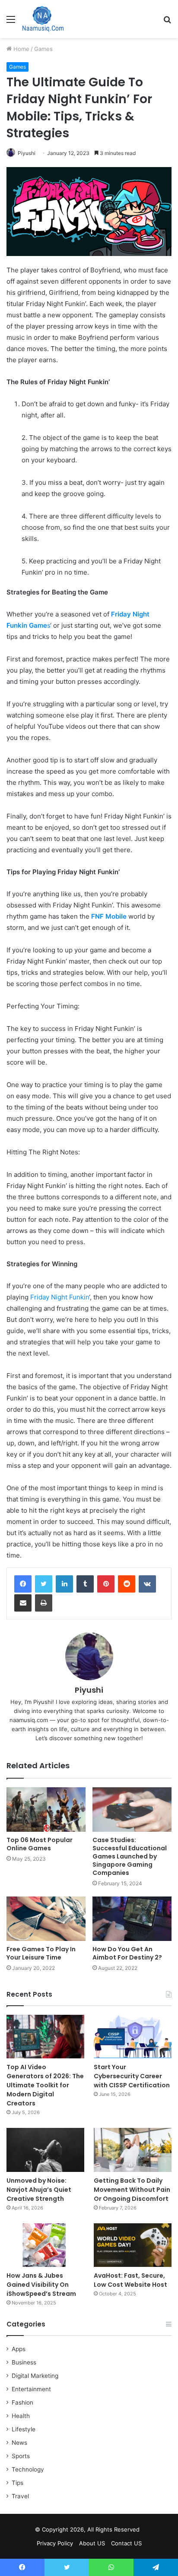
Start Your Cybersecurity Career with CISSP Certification (132, 2076)
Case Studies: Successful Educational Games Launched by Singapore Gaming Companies (130, 1856)
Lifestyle (24, 2429)
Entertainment (31, 2389)
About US (92, 2543)
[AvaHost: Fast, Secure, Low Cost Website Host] (133, 2245)
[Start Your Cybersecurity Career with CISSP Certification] (133, 2037)
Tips (17, 2483)
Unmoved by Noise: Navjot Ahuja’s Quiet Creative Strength (39, 2190)
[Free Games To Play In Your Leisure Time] (46, 1919)
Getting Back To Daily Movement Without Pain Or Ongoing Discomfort (132, 2190)
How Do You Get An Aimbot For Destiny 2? (127, 1953)
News (19, 2443)
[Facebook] (23, 1584)
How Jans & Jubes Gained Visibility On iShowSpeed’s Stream (41, 2285)
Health (21, 2416)
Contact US (126, 2543)
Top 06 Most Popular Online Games (40, 1844)
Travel (20, 2496)
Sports (21, 2456)
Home (21, 49)
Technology (28, 2469)
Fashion (22, 2402)
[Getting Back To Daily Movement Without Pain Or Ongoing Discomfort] (133, 2150)
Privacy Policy (55, 2543)
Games (43, 49)
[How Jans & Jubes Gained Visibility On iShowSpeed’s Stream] (45, 2245)
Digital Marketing (35, 2376)
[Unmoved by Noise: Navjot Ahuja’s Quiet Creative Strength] (45, 2150)
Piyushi (27, 153)
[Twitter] (44, 1584)
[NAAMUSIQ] (43, 19)
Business (24, 2362)
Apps (19, 2349)
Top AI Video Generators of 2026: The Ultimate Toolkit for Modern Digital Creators (45, 2085)
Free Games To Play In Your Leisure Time (41, 1953)
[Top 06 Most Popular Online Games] (46, 1810)
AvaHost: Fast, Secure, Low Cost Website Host (130, 2280)
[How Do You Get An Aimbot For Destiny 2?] (132, 1919)
